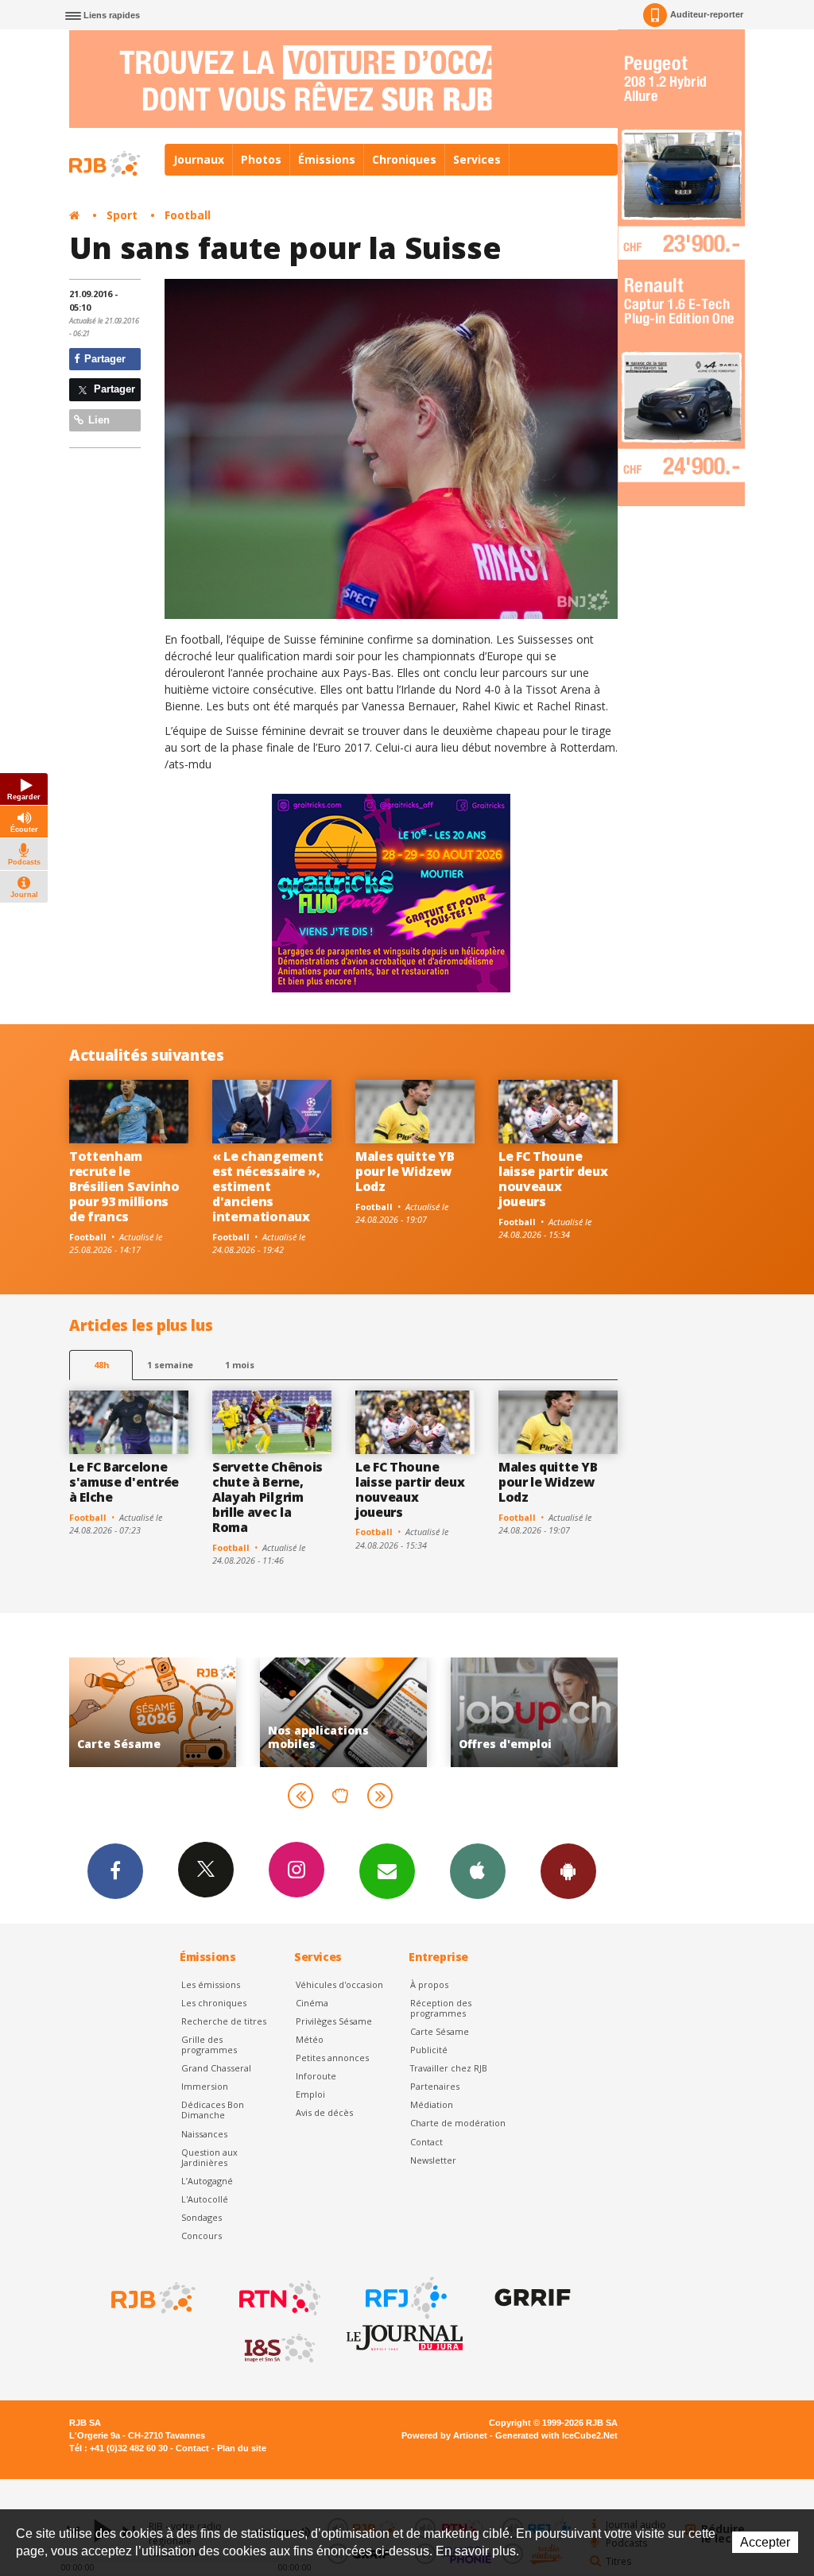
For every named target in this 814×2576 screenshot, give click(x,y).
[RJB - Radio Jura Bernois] (152, 2298)
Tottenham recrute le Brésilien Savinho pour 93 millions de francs (124, 1186)
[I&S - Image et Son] (278, 2349)
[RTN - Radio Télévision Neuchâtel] (278, 2298)
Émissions (327, 159)
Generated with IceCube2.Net (556, 2435)
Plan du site (242, 2448)
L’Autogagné (207, 2181)
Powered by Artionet (444, 2435)
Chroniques (404, 159)
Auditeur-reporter (707, 14)
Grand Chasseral (216, 2068)
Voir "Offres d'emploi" (383, 1712)
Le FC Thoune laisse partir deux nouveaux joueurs (553, 1179)
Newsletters (387, 1871)
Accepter (765, 2542)
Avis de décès (324, 2112)
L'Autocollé (205, 2199)
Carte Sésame (440, 2031)
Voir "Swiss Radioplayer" (574, 1712)
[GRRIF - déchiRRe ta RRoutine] (531, 2298)
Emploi (310, 2094)
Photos (261, 159)
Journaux (199, 159)
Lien (97, 420)
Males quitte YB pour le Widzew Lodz (405, 1171)
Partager (103, 359)
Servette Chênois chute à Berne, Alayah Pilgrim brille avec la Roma (267, 1497)
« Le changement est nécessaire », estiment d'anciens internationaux (267, 1186)
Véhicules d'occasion (339, 1984)
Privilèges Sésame (334, 2021)
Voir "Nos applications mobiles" (192, 1712)
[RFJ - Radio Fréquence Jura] (405, 2298)
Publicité (429, 2050)
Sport (122, 215)
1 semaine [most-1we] (170, 1365)
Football (188, 215)
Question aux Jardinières (209, 2157)
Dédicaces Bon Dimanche (213, 2110)
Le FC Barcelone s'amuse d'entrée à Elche (124, 1482)
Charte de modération (458, 2123)
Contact (426, 2142)
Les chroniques (214, 2003)
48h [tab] (101, 1365)
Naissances (204, 2134)
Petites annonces (332, 2058)
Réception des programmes (441, 2008)
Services (477, 159)
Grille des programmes (209, 2044)
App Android (568, 1871)
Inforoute (316, 2076)
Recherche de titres (224, 2021)
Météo (310, 2039)
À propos (429, 1984)
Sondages (202, 2217)
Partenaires (435, 2086)
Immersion (205, 2086)
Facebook (115, 1871)
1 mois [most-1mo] (240, 1365)
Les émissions (211, 1984)
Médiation (432, 2104)
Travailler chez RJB (449, 2068)
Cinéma (312, 2003)
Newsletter (433, 2160)
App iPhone (478, 1871)
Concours (202, 2236)
